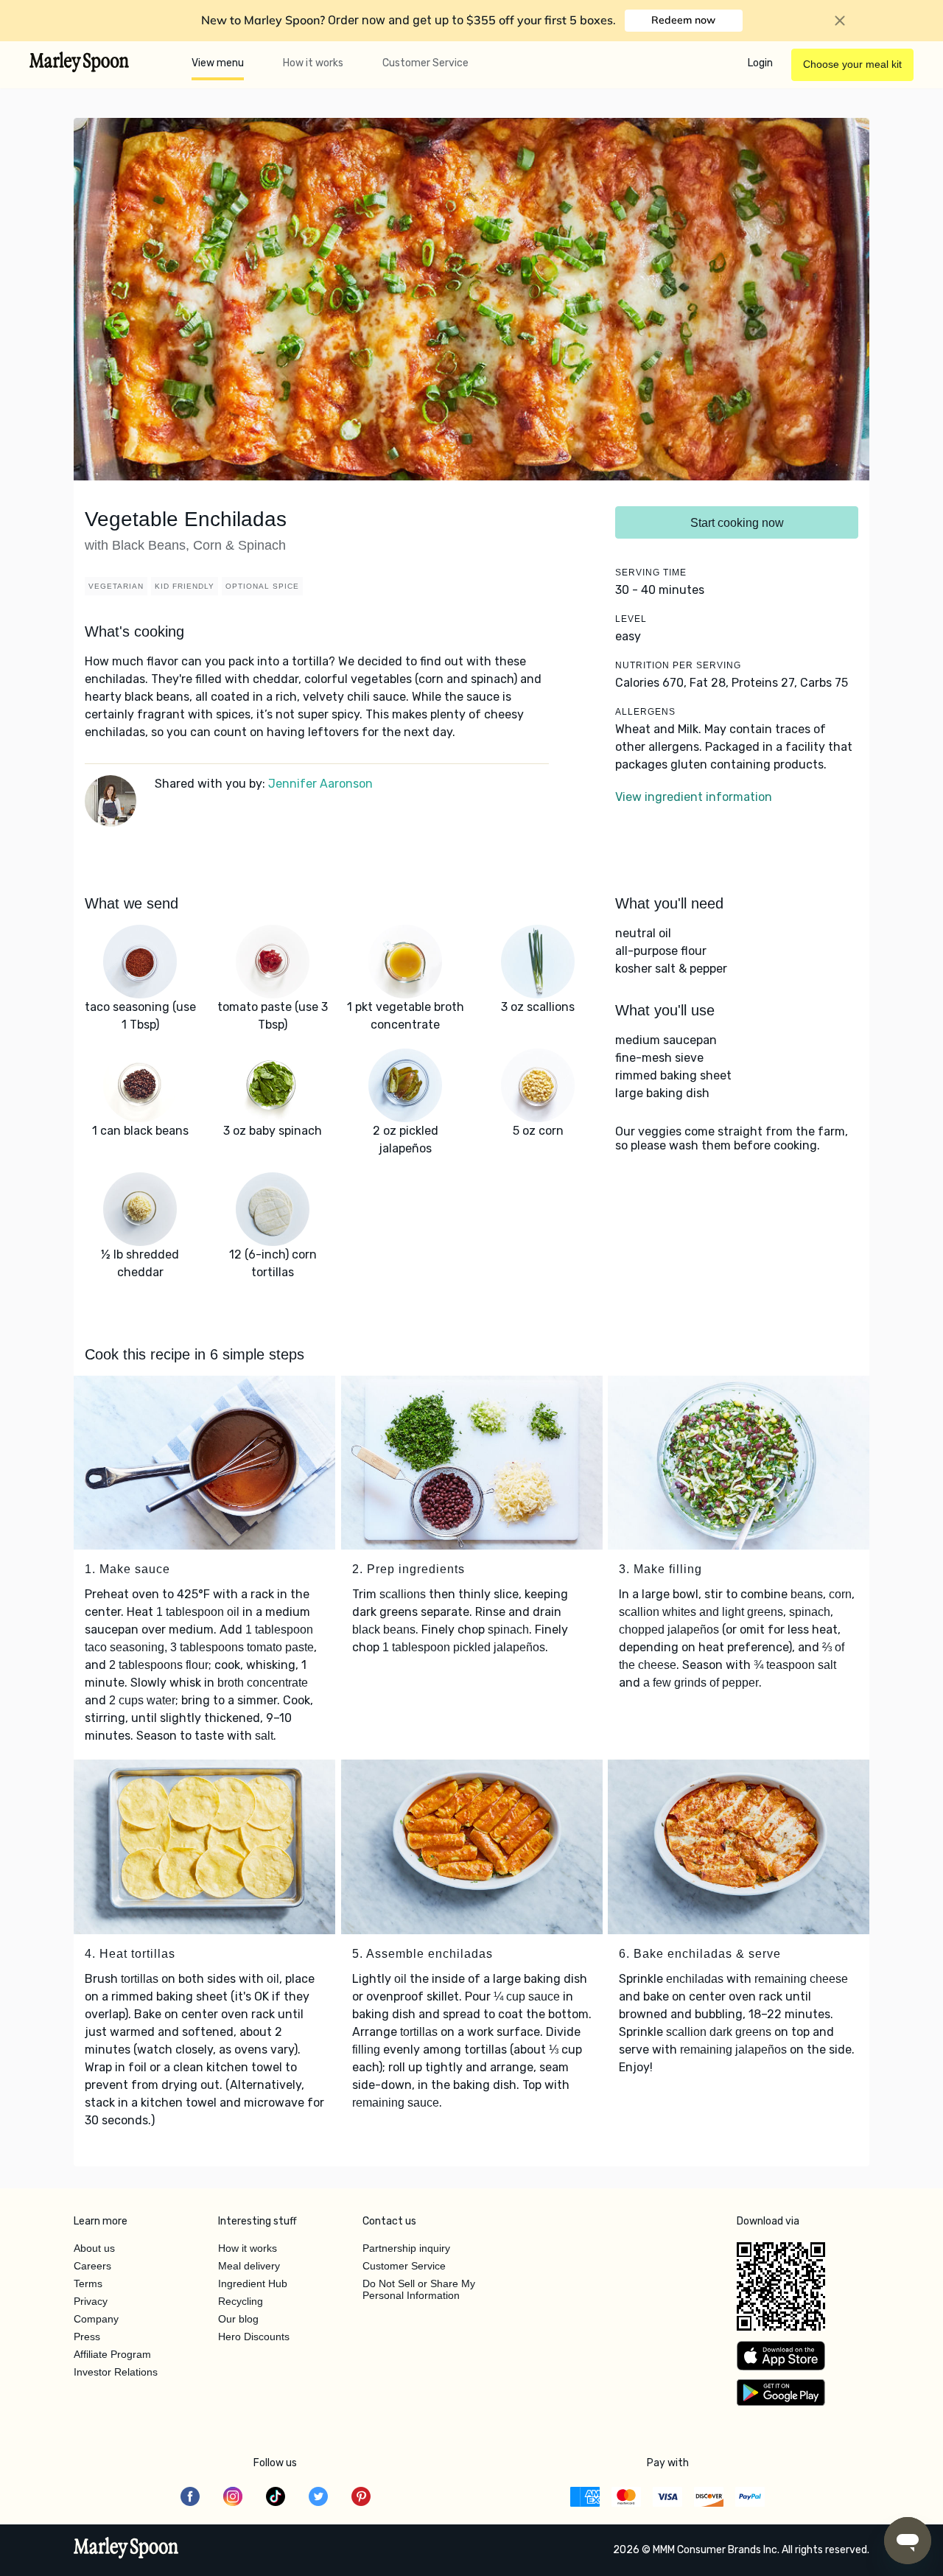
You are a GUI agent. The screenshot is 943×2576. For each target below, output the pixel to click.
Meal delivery (249, 2266)
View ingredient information (694, 797)
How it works (313, 63)
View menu (218, 63)
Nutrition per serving (678, 665)
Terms (88, 2283)
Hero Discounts (254, 2337)
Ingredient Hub (253, 2283)
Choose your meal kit (852, 64)
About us (94, 2248)
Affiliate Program (112, 2354)
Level (631, 619)
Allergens (645, 712)
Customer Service (425, 63)
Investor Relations (116, 2372)
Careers (92, 2266)
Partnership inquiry (406, 2248)
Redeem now (683, 20)
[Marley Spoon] (126, 2549)
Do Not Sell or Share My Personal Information (419, 2289)
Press (87, 2337)
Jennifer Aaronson (320, 784)
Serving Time (651, 573)
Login (760, 63)
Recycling (241, 2301)
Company (96, 2319)
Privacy (91, 2301)
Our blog (238, 2319)
